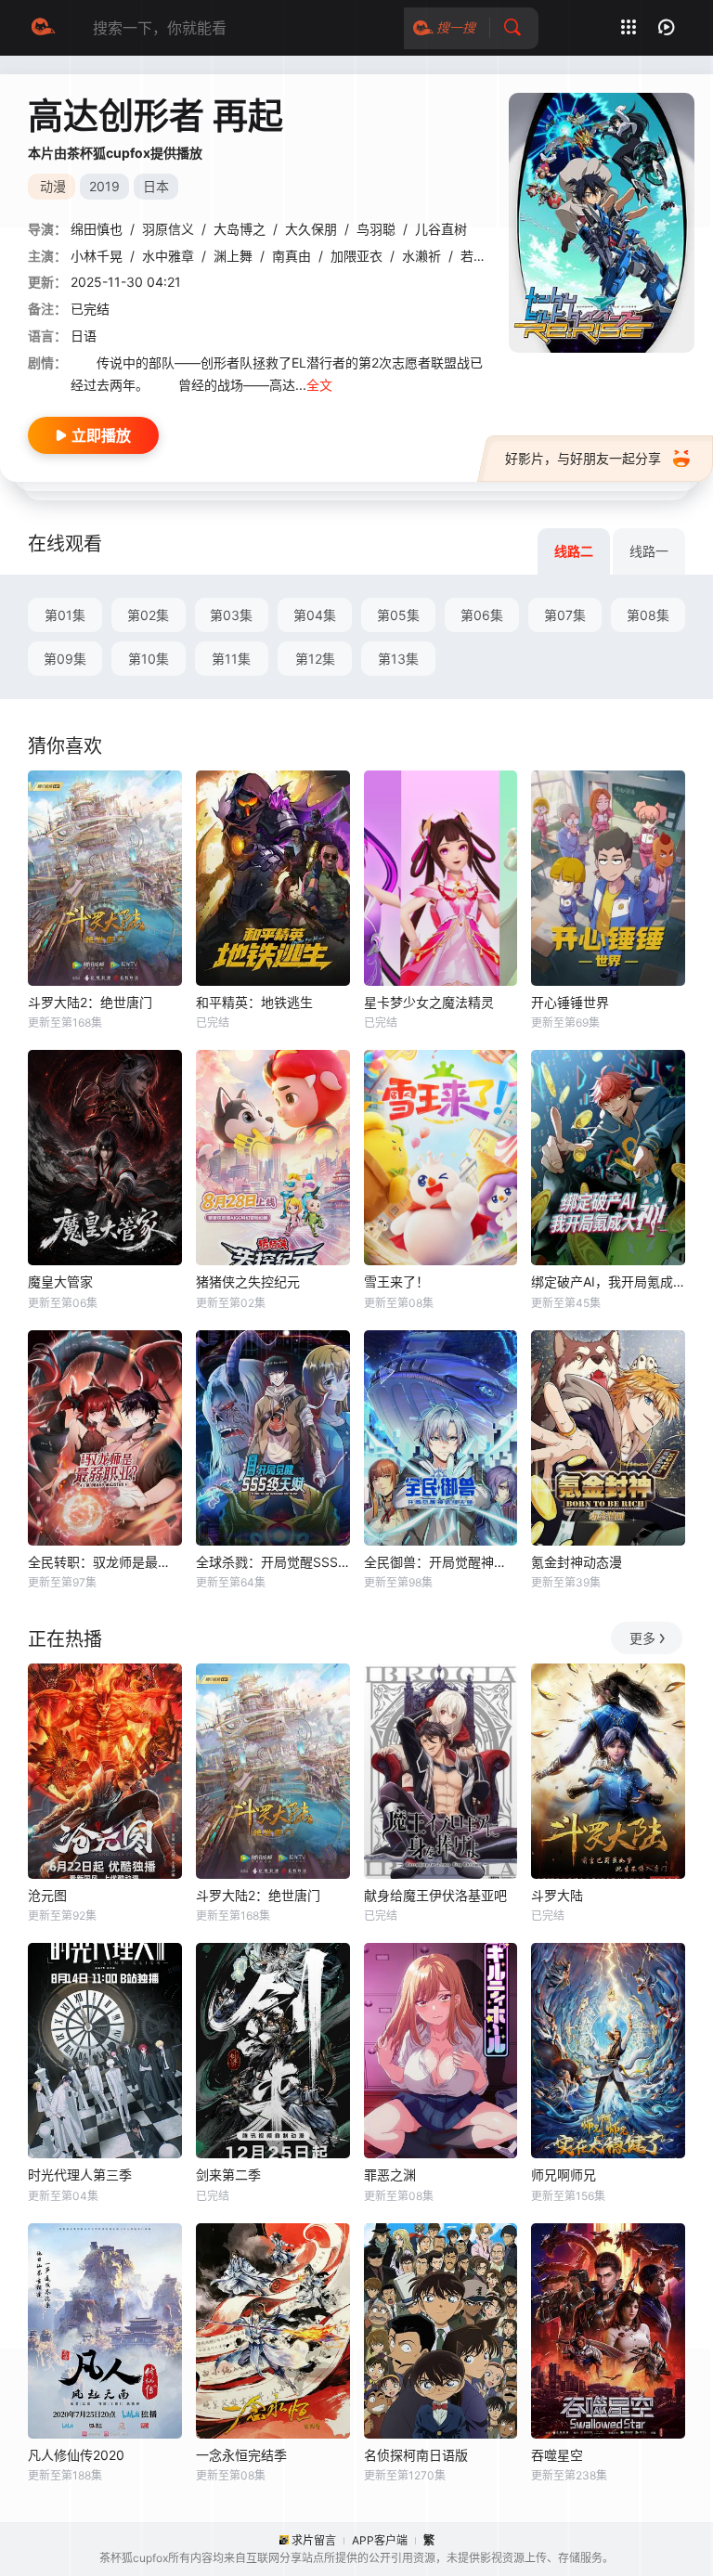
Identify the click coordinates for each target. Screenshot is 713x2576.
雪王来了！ (396, 1282)
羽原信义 (168, 229)
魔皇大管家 (60, 1282)
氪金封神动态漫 (577, 1562)
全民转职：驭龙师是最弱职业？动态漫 (105, 1562)
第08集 (648, 615)
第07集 (565, 615)
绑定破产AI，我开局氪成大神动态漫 (608, 1282)
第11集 (231, 659)
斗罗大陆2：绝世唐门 (90, 1002)
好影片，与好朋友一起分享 (583, 458)
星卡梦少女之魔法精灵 (429, 1002)
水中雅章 (168, 256)
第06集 (482, 615)
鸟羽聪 (376, 229)
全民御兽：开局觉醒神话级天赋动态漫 (441, 1562)
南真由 (292, 256)
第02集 (148, 615)
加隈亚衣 (356, 256)
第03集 (231, 615)
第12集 (315, 659)
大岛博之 (240, 229)
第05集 (398, 615)
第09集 (65, 659)
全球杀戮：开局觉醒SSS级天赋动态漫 (273, 1562)
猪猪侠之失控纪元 (248, 1282)
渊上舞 (233, 256)
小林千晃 (97, 256)
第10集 (149, 659)
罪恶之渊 (390, 2175)
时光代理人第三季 (80, 2175)
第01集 (65, 615)
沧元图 (47, 1895)
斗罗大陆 (557, 1895)
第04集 (315, 615)
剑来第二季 (228, 2175)
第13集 (398, 659)
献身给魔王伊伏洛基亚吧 (435, 1895)
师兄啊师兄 (564, 2175)
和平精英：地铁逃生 (254, 1002)
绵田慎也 (97, 229)
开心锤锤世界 (570, 1002)
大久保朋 (311, 229)
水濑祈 (421, 256)
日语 (84, 336)
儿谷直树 (441, 229)
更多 (642, 1638)
